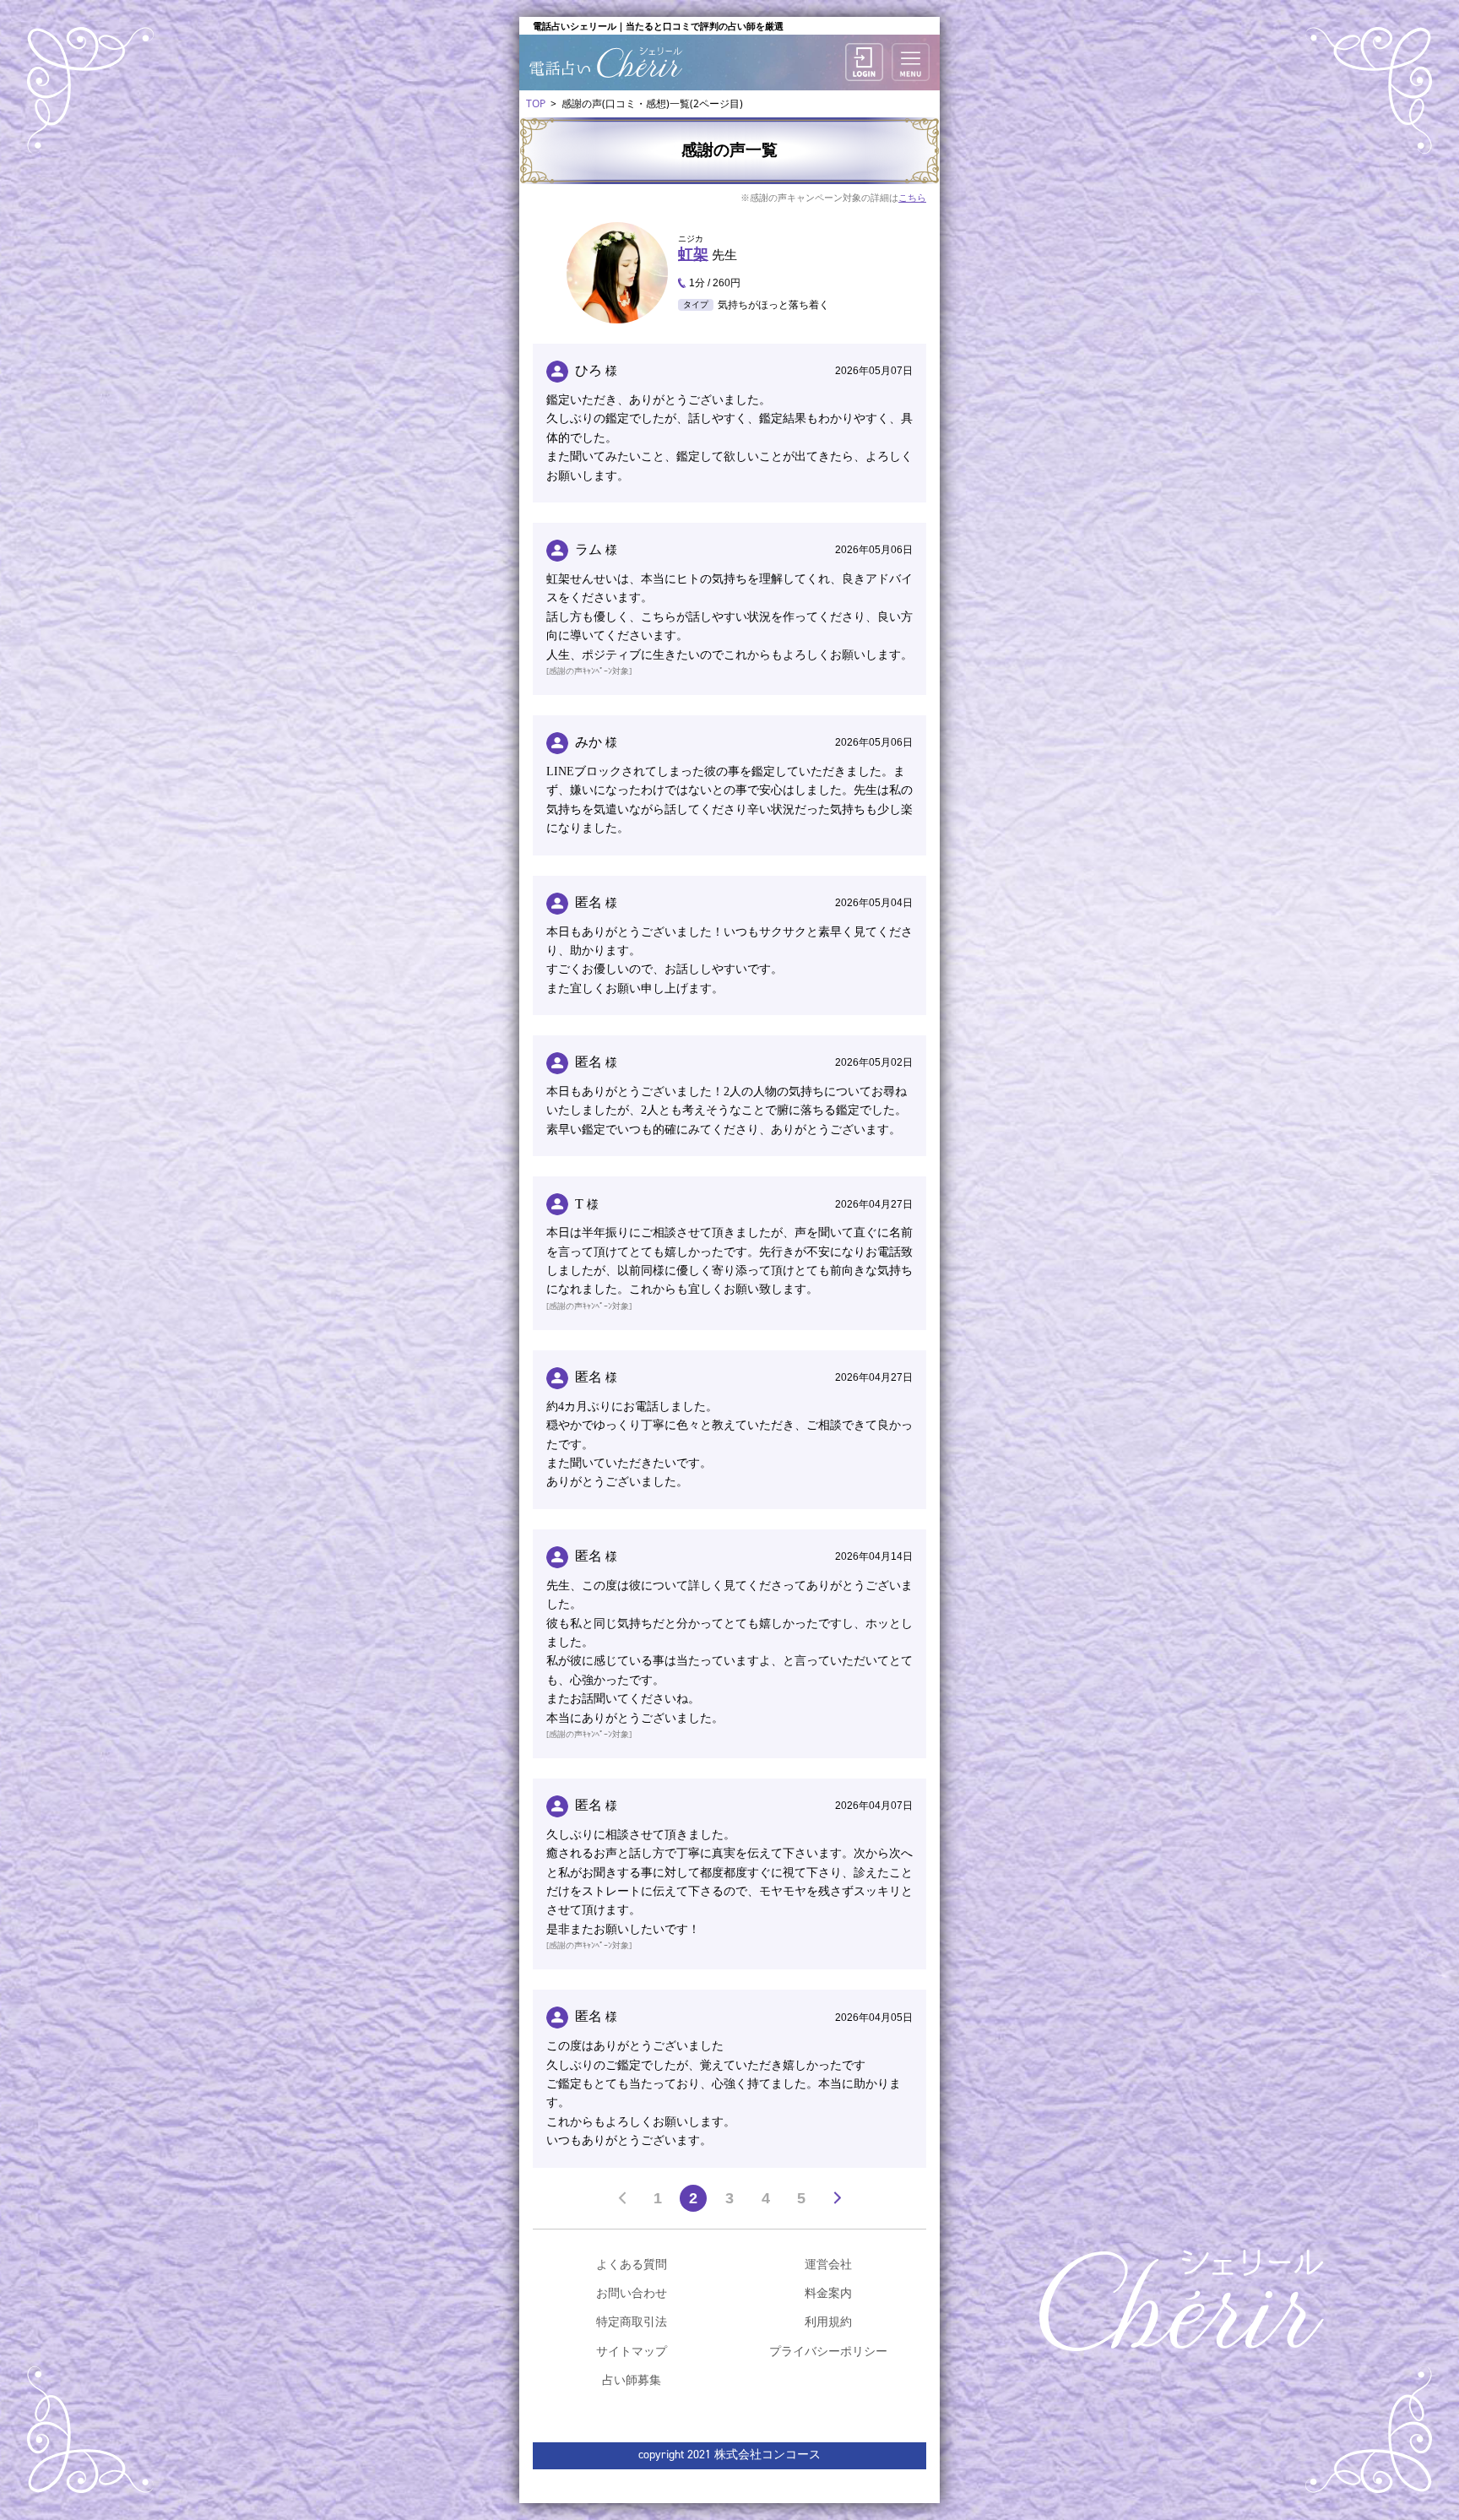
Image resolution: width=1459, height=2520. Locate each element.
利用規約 (828, 2321)
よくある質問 (632, 2264)
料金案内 (828, 2292)
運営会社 (828, 2264)
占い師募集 (632, 2379)
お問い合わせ (632, 2292)
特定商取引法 (632, 2321)
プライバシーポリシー (828, 2351)
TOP (536, 103)
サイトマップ (632, 2351)
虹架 (693, 254)
